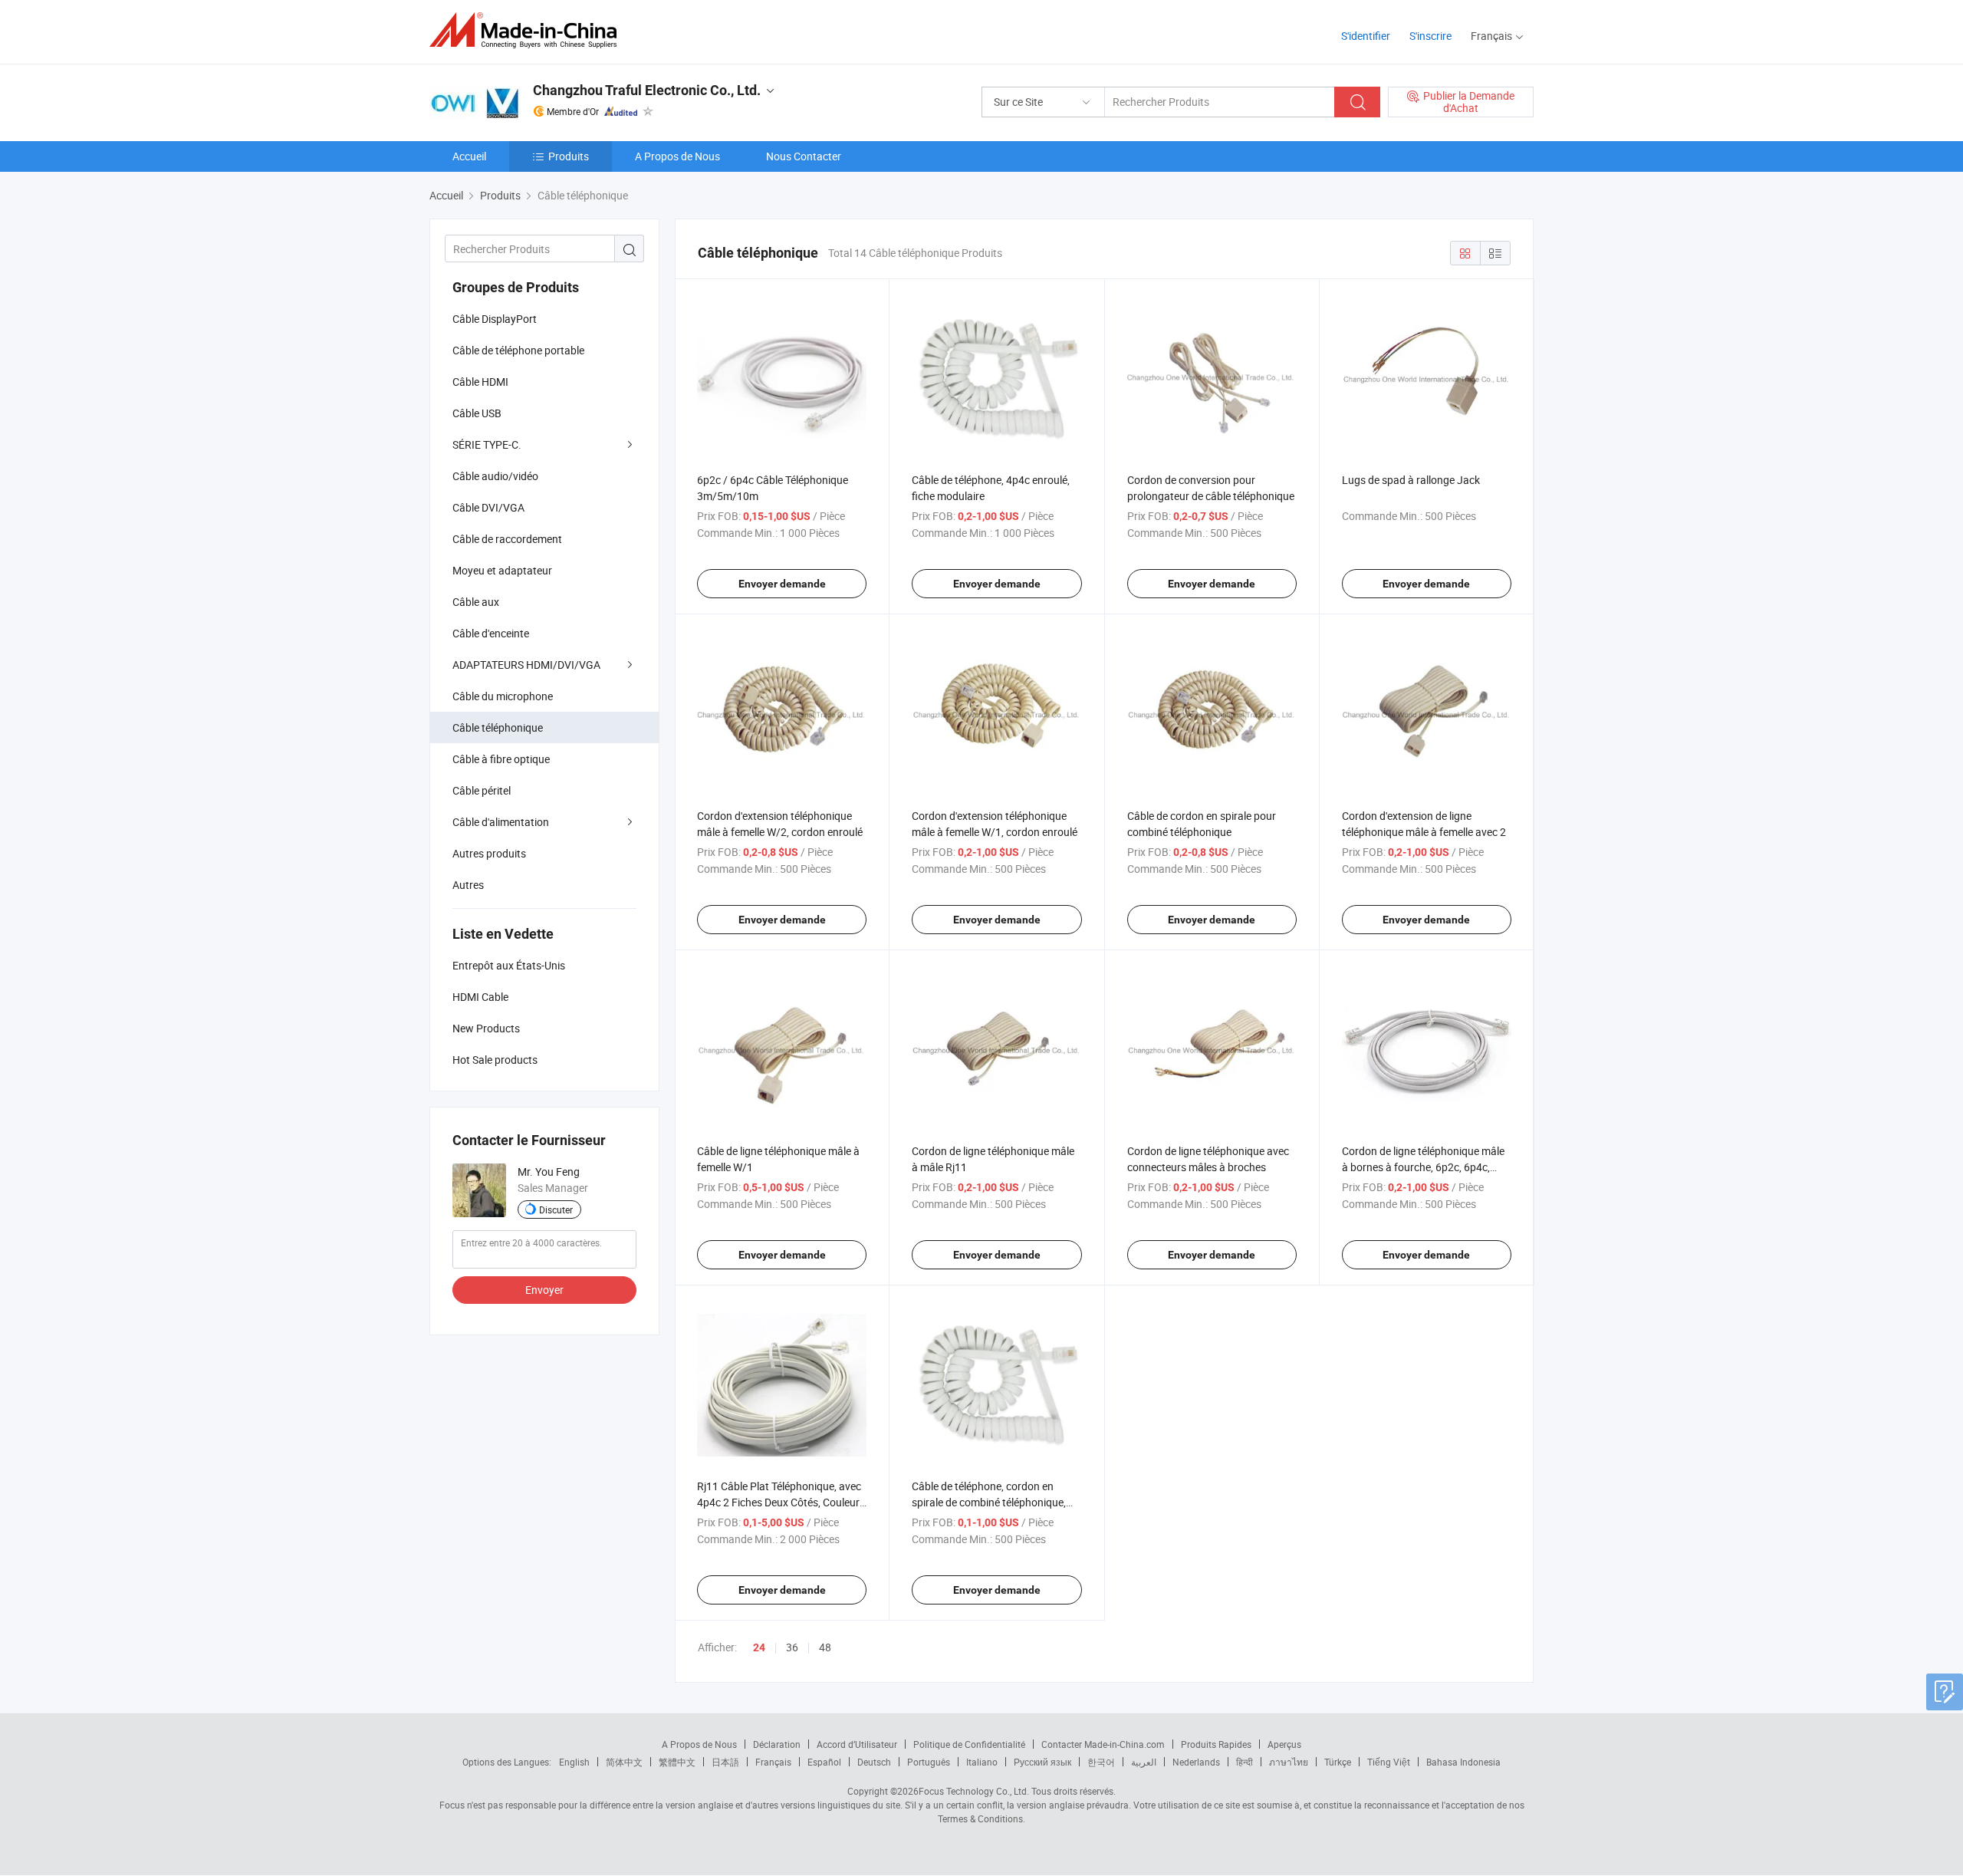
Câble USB (477, 413)
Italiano (982, 1762)
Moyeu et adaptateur (502, 570)
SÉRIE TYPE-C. (487, 444)
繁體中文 (677, 1762)
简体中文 (624, 1762)
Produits (569, 156)
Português (929, 1762)
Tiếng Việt (1389, 1762)
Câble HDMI (480, 382)
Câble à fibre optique (501, 759)
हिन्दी (1245, 1762)
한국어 (1101, 1762)
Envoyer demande (782, 584)
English (574, 1762)
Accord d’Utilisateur (857, 1744)
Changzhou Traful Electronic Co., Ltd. (647, 90)
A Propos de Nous (677, 156)
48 (825, 1647)
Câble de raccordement (507, 539)
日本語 (725, 1762)
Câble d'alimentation (501, 822)
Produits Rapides (1216, 1744)
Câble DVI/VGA (488, 507)
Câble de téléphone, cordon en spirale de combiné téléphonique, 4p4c (989, 1502)
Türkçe (1338, 1762)
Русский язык (1042, 1762)
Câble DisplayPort (495, 319)
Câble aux (476, 602)
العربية (1144, 1762)
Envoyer (544, 1290)
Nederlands (1196, 1762)
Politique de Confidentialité (969, 1744)
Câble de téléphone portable (518, 350)
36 (792, 1647)
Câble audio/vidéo (495, 476)
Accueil (469, 156)
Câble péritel (482, 790)
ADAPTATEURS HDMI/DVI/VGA (526, 665)
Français (773, 1762)
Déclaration (777, 1744)
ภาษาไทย (1289, 1762)
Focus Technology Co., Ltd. (974, 1791)
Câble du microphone (503, 696)
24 (759, 1647)
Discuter (556, 1210)
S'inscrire (1430, 36)
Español (824, 1762)
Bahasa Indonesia (1463, 1762)
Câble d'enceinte (491, 633)
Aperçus (1284, 1744)
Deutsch (874, 1762)
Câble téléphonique (498, 727)
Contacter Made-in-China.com (1103, 1744)
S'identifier (1366, 36)
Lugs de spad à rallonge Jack (1411, 480)
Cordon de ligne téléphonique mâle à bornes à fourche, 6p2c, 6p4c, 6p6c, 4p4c (1423, 1167)
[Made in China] (528, 30)
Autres (468, 885)
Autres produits (489, 853)
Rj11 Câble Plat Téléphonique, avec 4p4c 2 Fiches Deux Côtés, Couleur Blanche (779, 1502)
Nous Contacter (804, 156)
